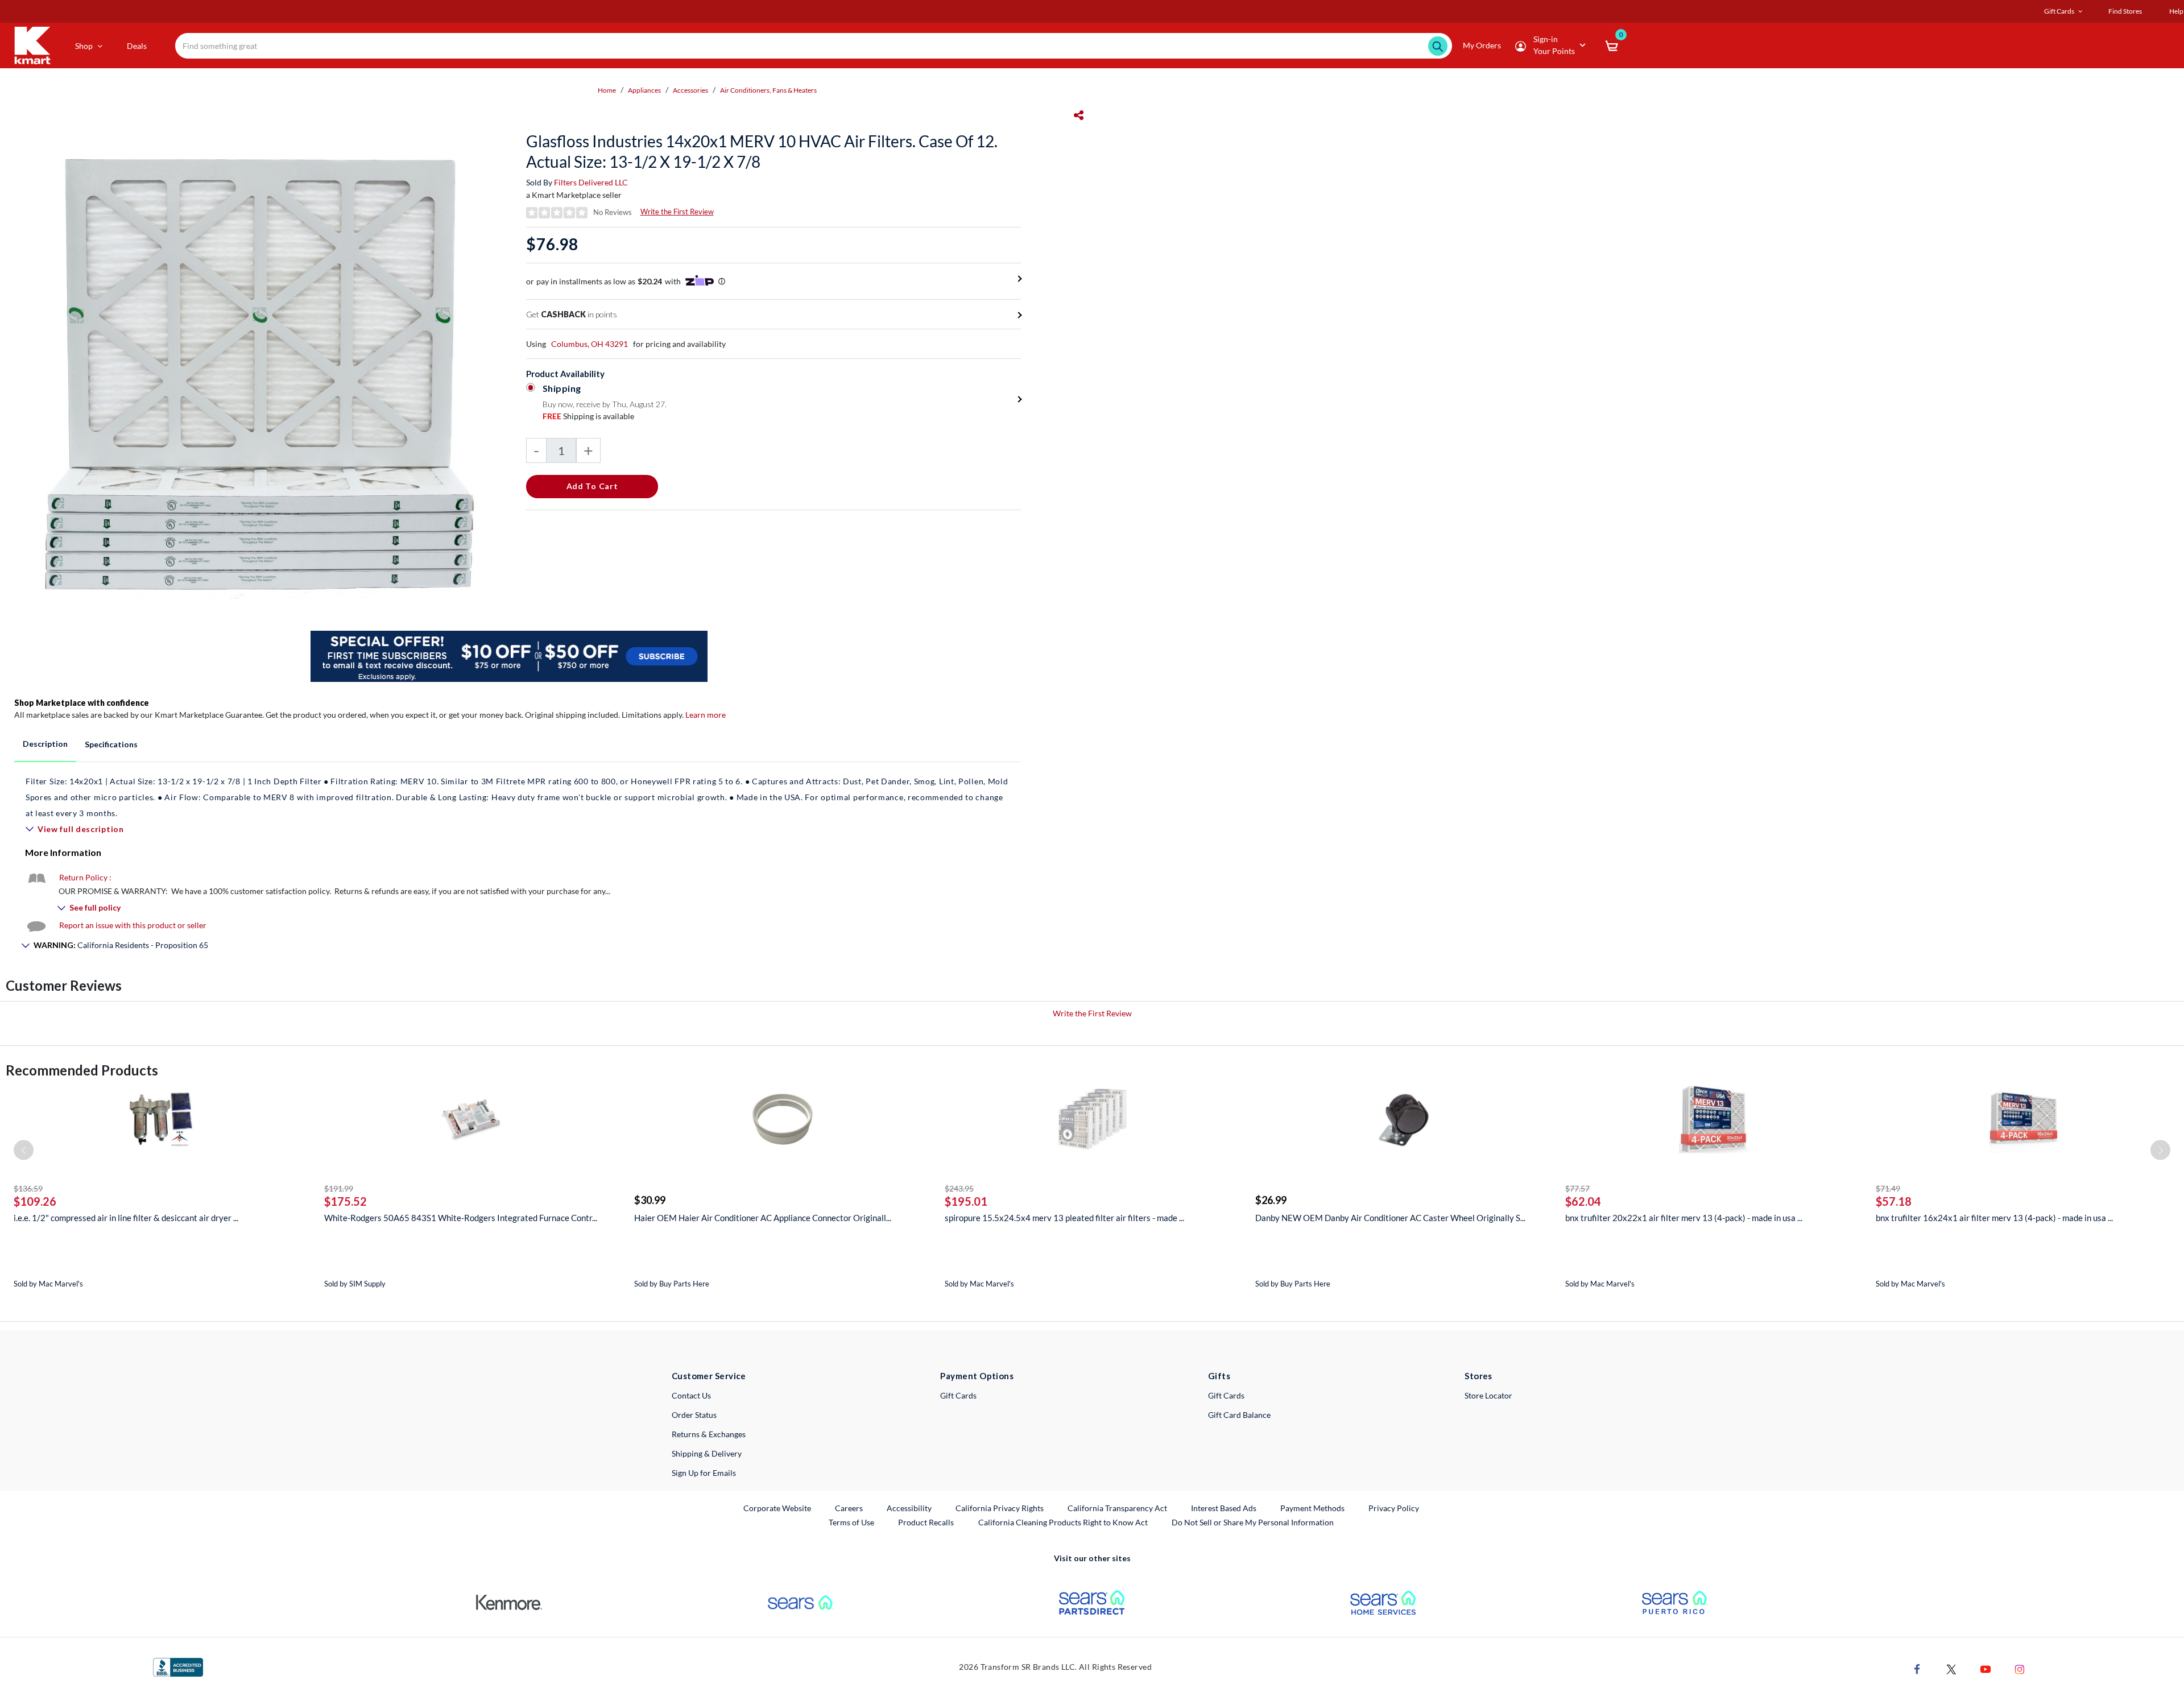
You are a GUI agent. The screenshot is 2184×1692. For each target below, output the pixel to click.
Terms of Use (851, 1522)
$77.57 (1577, 1188)
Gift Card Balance (1239, 1415)
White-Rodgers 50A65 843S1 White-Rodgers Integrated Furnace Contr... (461, 1218)
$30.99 (650, 1200)
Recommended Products (82, 1070)
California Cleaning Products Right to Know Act (1063, 1522)
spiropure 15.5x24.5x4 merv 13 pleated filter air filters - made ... (1064, 1218)
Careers (849, 1508)
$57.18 (1894, 1201)
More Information (63, 852)
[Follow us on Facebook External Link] (1917, 1668)
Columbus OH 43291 (590, 344)
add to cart (592, 486)
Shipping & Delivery (707, 1453)
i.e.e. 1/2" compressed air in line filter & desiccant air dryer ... (126, 1218)
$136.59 (28, 1188)
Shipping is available (588, 416)
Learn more (706, 715)
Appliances (644, 90)
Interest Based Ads (1224, 1508)
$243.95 (959, 1188)
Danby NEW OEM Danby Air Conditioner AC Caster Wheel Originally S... (1390, 1218)
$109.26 (35, 1201)
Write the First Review (677, 212)
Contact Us (691, 1395)
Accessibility (909, 1508)
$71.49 (1888, 1188)
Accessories (690, 90)
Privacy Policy (1394, 1508)
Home (607, 90)
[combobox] (813, 46)
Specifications (111, 744)
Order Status (694, 1415)
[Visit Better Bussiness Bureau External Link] (178, 1666)
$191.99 (339, 1188)
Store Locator (1488, 1395)
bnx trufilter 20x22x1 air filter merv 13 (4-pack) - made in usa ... (1684, 1218)
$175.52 (346, 1201)
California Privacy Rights (1000, 1508)
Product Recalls (926, 1522)
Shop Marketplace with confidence (82, 703)
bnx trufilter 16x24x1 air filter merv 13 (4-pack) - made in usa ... (1994, 1218)
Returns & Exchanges (709, 1434)
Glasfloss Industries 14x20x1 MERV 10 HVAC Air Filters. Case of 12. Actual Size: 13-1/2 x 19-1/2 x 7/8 (762, 151)
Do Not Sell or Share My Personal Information (1253, 1522)
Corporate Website (778, 1508)
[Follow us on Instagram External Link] (2020, 1668)
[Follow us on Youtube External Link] (1986, 1668)
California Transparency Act (1117, 1508)
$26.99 (1271, 1200)
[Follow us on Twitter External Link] (1951, 1668)
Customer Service (709, 1376)
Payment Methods (1312, 1508)
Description (45, 744)
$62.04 (1583, 1201)
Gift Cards (958, 1395)
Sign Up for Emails (704, 1473)
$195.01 (966, 1201)
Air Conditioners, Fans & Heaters (768, 90)
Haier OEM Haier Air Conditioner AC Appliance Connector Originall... (763, 1218)
